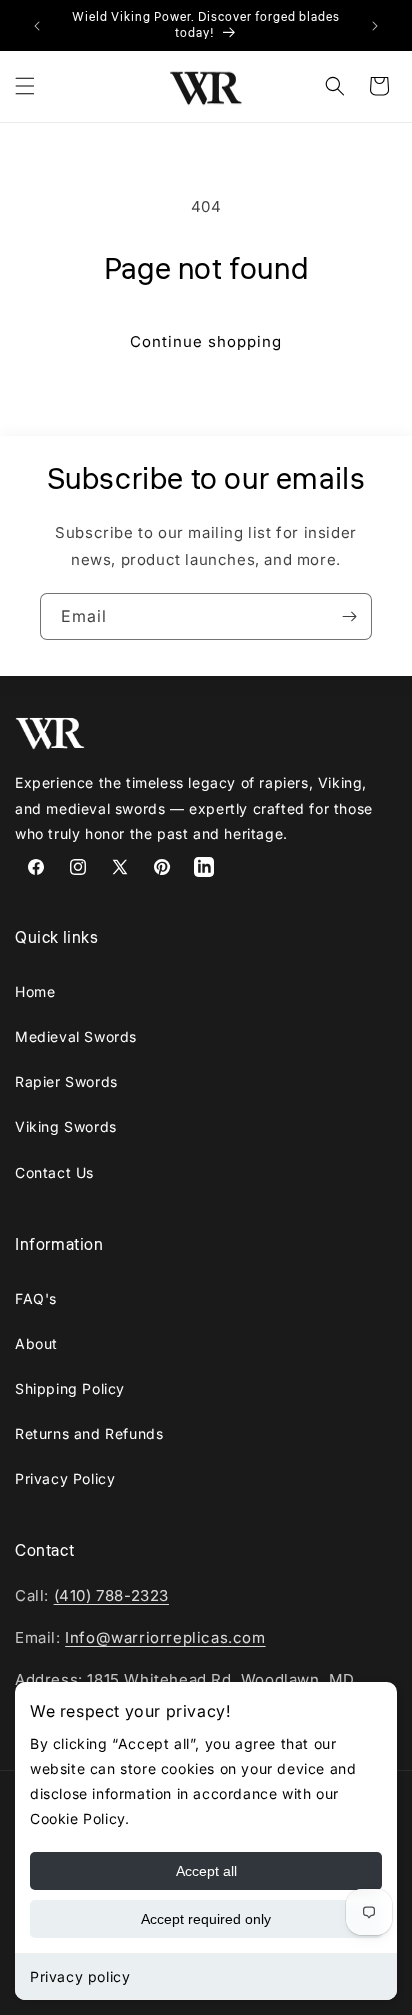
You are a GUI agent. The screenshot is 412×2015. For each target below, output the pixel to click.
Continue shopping (206, 341)
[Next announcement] (375, 26)
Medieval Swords (76, 1036)
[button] (25, 86)
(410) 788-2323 (111, 1595)
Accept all (206, 1871)
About (36, 1343)
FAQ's (36, 1298)
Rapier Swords (66, 1081)
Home (35, 991)
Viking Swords (66, 1126)
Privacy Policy (65, 1478)
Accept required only (206, 1919)
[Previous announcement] (37, 26)
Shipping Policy (70, 1388)
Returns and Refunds (89, 1433)
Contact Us (54, 1172)
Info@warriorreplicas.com (165, 1637)
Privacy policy (80, 1976)
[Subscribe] (349, 616)
